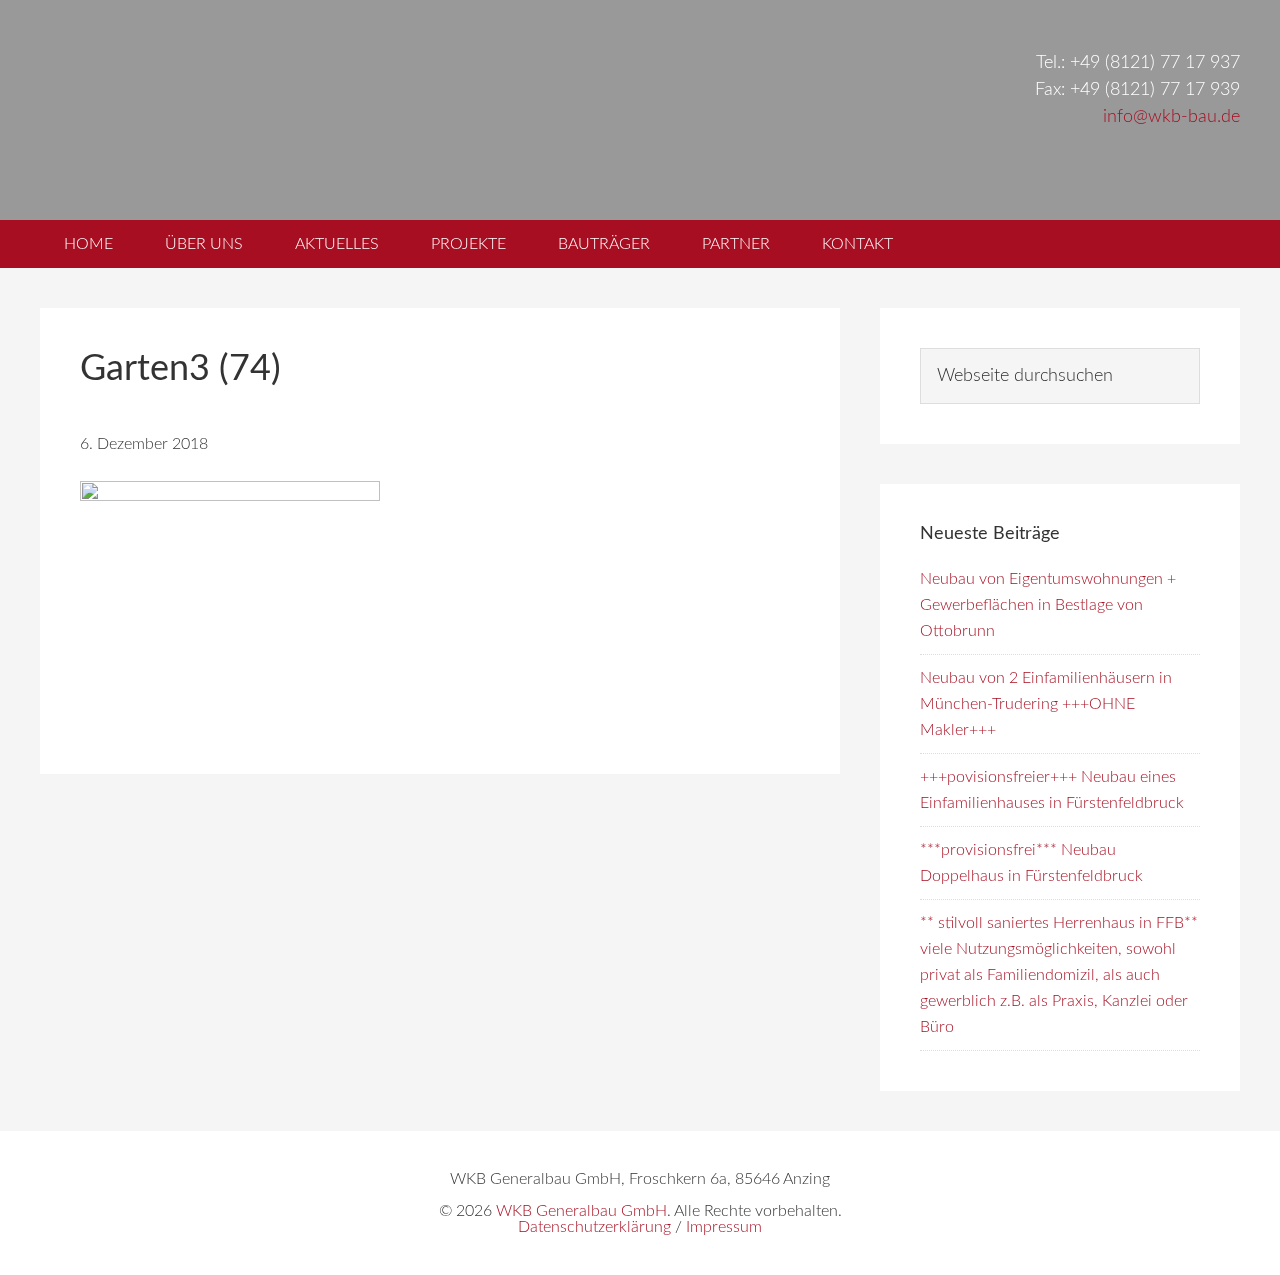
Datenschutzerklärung (594, 1227)
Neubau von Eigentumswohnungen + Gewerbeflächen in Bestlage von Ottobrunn (1048, 605)
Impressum (724, 1227)
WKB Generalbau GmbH (378, 110)
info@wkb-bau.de (1171, 117)
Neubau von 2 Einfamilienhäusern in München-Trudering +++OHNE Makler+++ (1046, 704)
